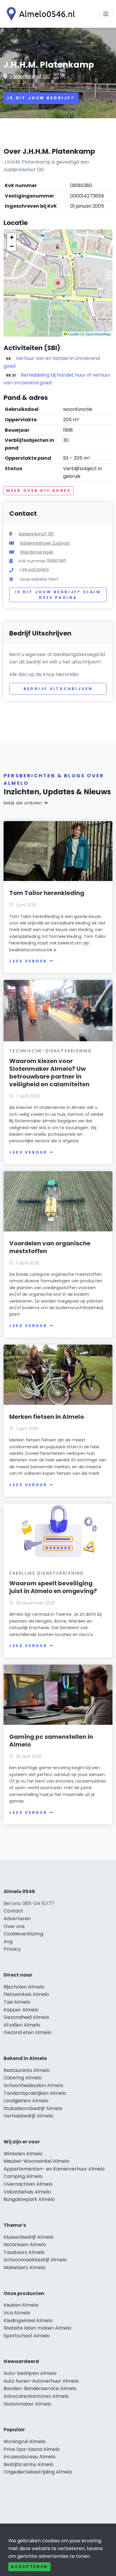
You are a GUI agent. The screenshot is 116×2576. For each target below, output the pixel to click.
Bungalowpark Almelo (29, 2199)
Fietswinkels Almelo (26, 1994)
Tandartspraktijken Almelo (35, 2093)
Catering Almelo (23, 2078)
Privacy (12, 1949)
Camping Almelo (23, 2176)
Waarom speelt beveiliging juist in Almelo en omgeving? (53, 1587)
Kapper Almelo (21, 2010)
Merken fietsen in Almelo (47, 1417)
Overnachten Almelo (28, 2184)
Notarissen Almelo (25, 2245)
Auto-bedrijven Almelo (30, 2373)
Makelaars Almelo (25, 2267)
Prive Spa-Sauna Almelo (32, 2449)
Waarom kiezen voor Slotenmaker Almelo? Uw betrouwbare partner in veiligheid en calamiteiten (49, 1073)
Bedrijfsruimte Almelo (29, 2464)
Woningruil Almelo (25, 2441)
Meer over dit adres (39, 491)
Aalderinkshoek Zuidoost (45, 543)
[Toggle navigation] (106, 14)
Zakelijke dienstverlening (47, 1573)
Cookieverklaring (23, 1934)
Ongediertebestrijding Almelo (38, 2472)
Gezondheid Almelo (26, 2017)
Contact (13, 1911)
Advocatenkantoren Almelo (36, 2396)
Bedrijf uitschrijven (58, 689)
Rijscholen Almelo (24, 1987)
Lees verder (28, 961)
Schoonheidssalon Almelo (33, 2085)
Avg (8, 1942)
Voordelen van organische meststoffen (50, 1247)
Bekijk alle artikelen (23, 803)
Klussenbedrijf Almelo (29, 2237)
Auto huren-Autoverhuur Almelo (41, 2381)
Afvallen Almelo (22, 2025)
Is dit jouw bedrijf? (41, 98)
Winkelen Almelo (23, 2154)
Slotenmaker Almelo (28, 2404)
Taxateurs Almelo (24, 2252)
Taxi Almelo (17, 2002)
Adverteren (17, 1919)
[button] (58, 283)
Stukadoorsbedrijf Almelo (33, 2108)
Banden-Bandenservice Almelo (40, 2388)
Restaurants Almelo (27, 2070)
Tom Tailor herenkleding (47, 893)
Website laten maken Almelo (37, 2328)
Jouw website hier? (39, 579)
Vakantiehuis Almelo (27, 2192)
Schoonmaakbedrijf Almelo (35, 2260)
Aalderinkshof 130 (30, 76)
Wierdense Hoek (37, 552)
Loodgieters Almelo (26, 2101)
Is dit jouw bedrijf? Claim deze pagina (58, 595)
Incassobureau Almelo (30, 2457)
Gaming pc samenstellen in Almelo (51, 1741)
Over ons (14, 1926)
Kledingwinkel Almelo (28, 2321)
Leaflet (73, 334)
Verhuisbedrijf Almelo (28, 2116)
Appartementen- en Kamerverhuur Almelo (54, 2169)
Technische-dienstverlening (51, 1051)
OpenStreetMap (98, 334)
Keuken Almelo (21, 2305)
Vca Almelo (17, 2313)
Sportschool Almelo (27, 2336)
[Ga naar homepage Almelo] (39, 14)
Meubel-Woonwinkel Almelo (36, 2161)
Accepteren (29, 2567)
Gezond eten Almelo (28, 2032)
